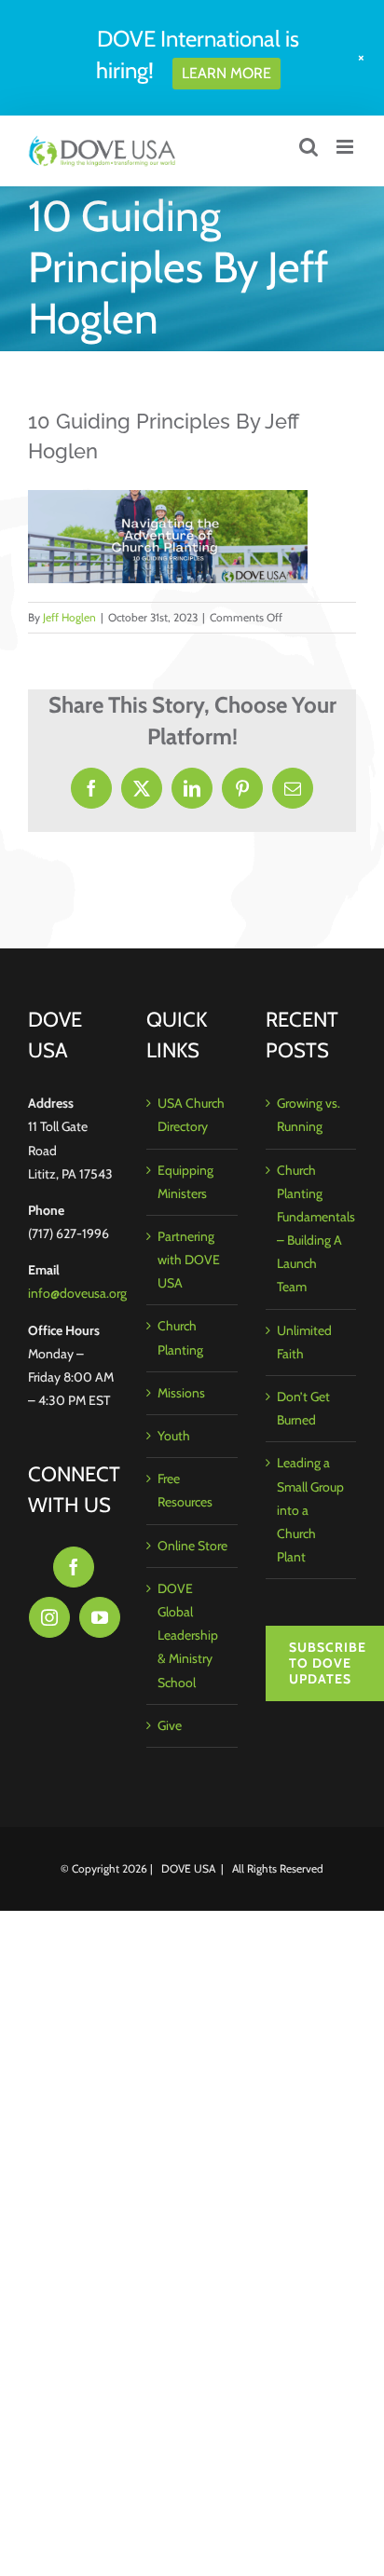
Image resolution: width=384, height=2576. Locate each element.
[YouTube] (100, 1617)
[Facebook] (74, 1567)
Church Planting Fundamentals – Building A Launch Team (312, 1229)
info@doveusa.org (77, 1293)
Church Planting (180, 1337)
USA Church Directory (191, 1115)
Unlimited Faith (304, 1342)
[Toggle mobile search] (309, 147)
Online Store (192, 1546)
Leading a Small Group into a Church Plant (310, 1510)
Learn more (226, 73)
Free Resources (185, 1490)
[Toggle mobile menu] (346, 147)
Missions (181, 1393)
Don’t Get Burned (303, 1408)
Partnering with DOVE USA (189, 1260)
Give (170, 1725)
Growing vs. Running (309, 1115)
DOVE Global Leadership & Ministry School (188, 1636)
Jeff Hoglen (69, 617)
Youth (174, 1436)
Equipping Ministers (185, 1182)
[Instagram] (49, 1617)
